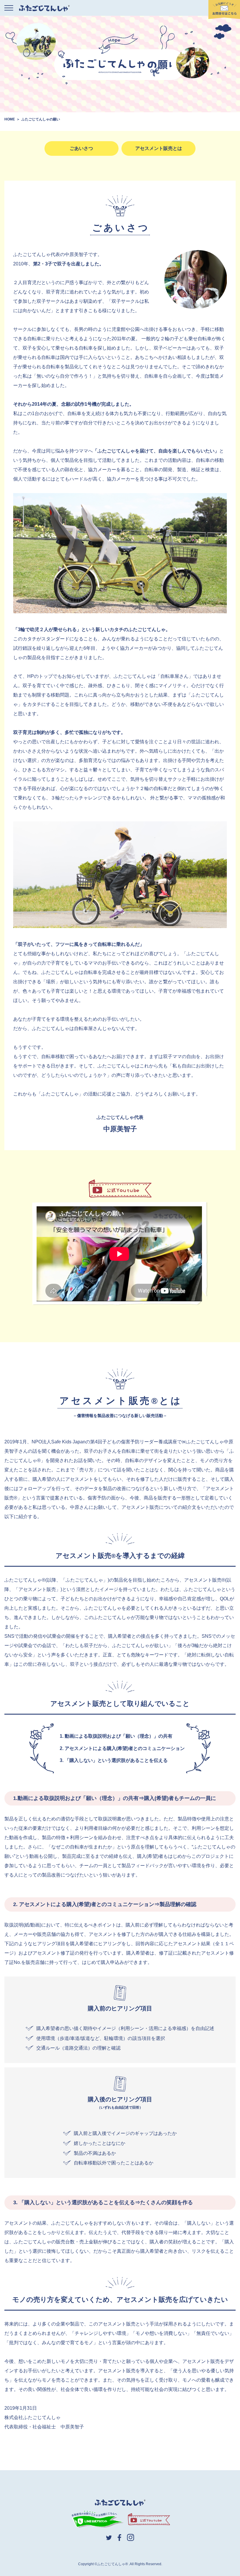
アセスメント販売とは (159, 148)
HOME (10, 119)
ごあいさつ (81, 148)
